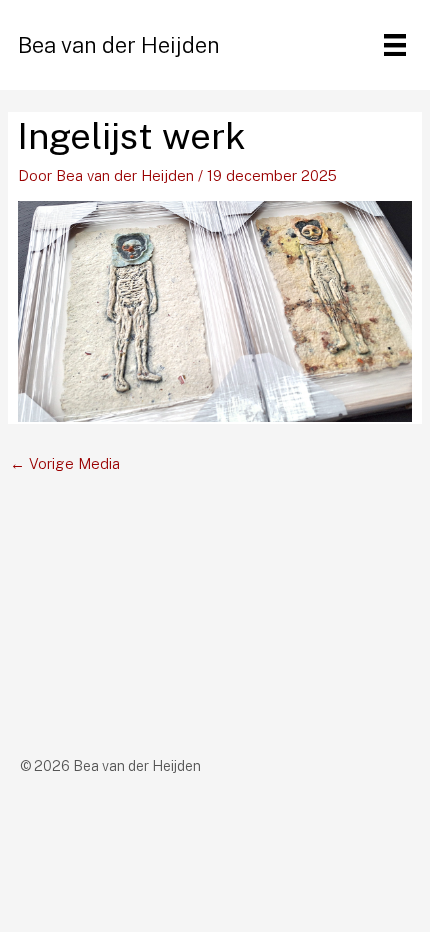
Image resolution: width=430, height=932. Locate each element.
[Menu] (395, 45)
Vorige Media (65, 463)
